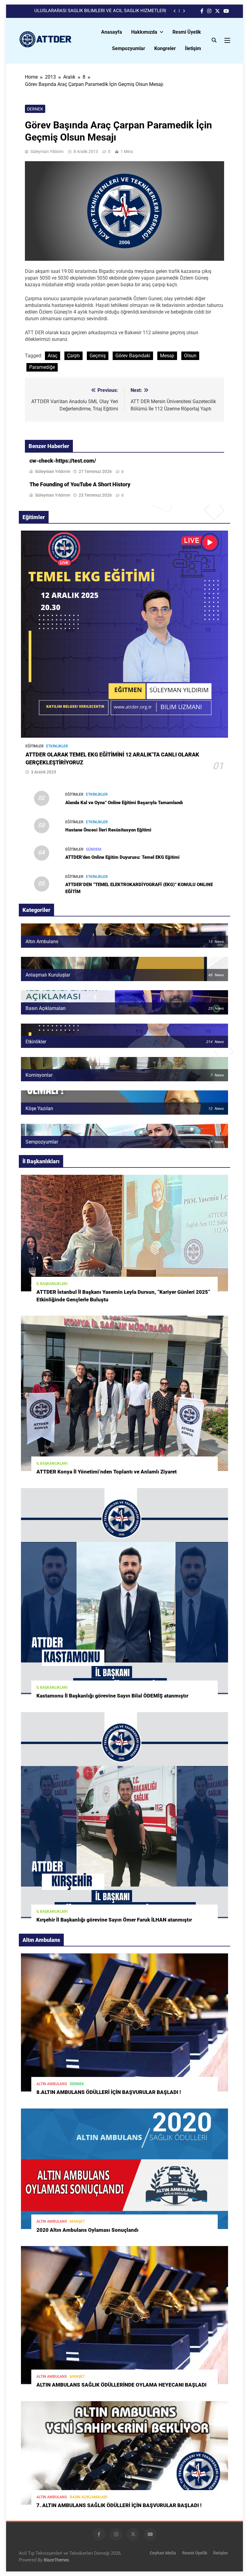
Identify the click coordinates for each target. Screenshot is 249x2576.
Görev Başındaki (133, 356)
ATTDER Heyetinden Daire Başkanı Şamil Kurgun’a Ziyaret (108, 11)
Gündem (94, 849)
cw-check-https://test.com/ (63, 461)
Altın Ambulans (52, 2084)
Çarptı (73, 356)
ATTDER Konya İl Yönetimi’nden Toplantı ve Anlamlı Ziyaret (107, 1472)
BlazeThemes (56, 2560)
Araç (53, 356)
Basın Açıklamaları (89, 2497)
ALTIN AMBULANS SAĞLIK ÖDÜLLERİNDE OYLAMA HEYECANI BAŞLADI (121, 2385)
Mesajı (167, 356)
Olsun (190, 356)
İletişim (193, 48)
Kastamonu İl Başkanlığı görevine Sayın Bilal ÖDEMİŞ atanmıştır (112, 1696)
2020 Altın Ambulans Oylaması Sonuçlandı (87, 2230)
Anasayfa (112, 32)
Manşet (77, 2221)
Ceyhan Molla (163, 2553)
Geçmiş (98, 356)
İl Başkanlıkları (52, 1284)
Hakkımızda (144, 32)
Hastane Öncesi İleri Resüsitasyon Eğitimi (108, 830)
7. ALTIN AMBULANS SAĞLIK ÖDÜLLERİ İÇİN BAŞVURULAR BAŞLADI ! (119, 2505)
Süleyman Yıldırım (47, 151)
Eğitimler (35, 746)
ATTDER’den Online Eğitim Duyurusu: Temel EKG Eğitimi (122, 857)
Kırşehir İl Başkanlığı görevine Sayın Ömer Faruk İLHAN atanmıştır (114, 1920)
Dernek (35, 109)
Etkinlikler (57, 746)
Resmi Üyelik (187, 32)
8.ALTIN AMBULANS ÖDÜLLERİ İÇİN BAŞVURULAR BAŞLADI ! (109, 2092)
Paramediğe (42, 367)
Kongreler (165, 48)
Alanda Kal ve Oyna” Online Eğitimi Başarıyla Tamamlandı (124, 803)
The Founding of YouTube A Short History (80, 484)
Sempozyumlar (129, 48)
